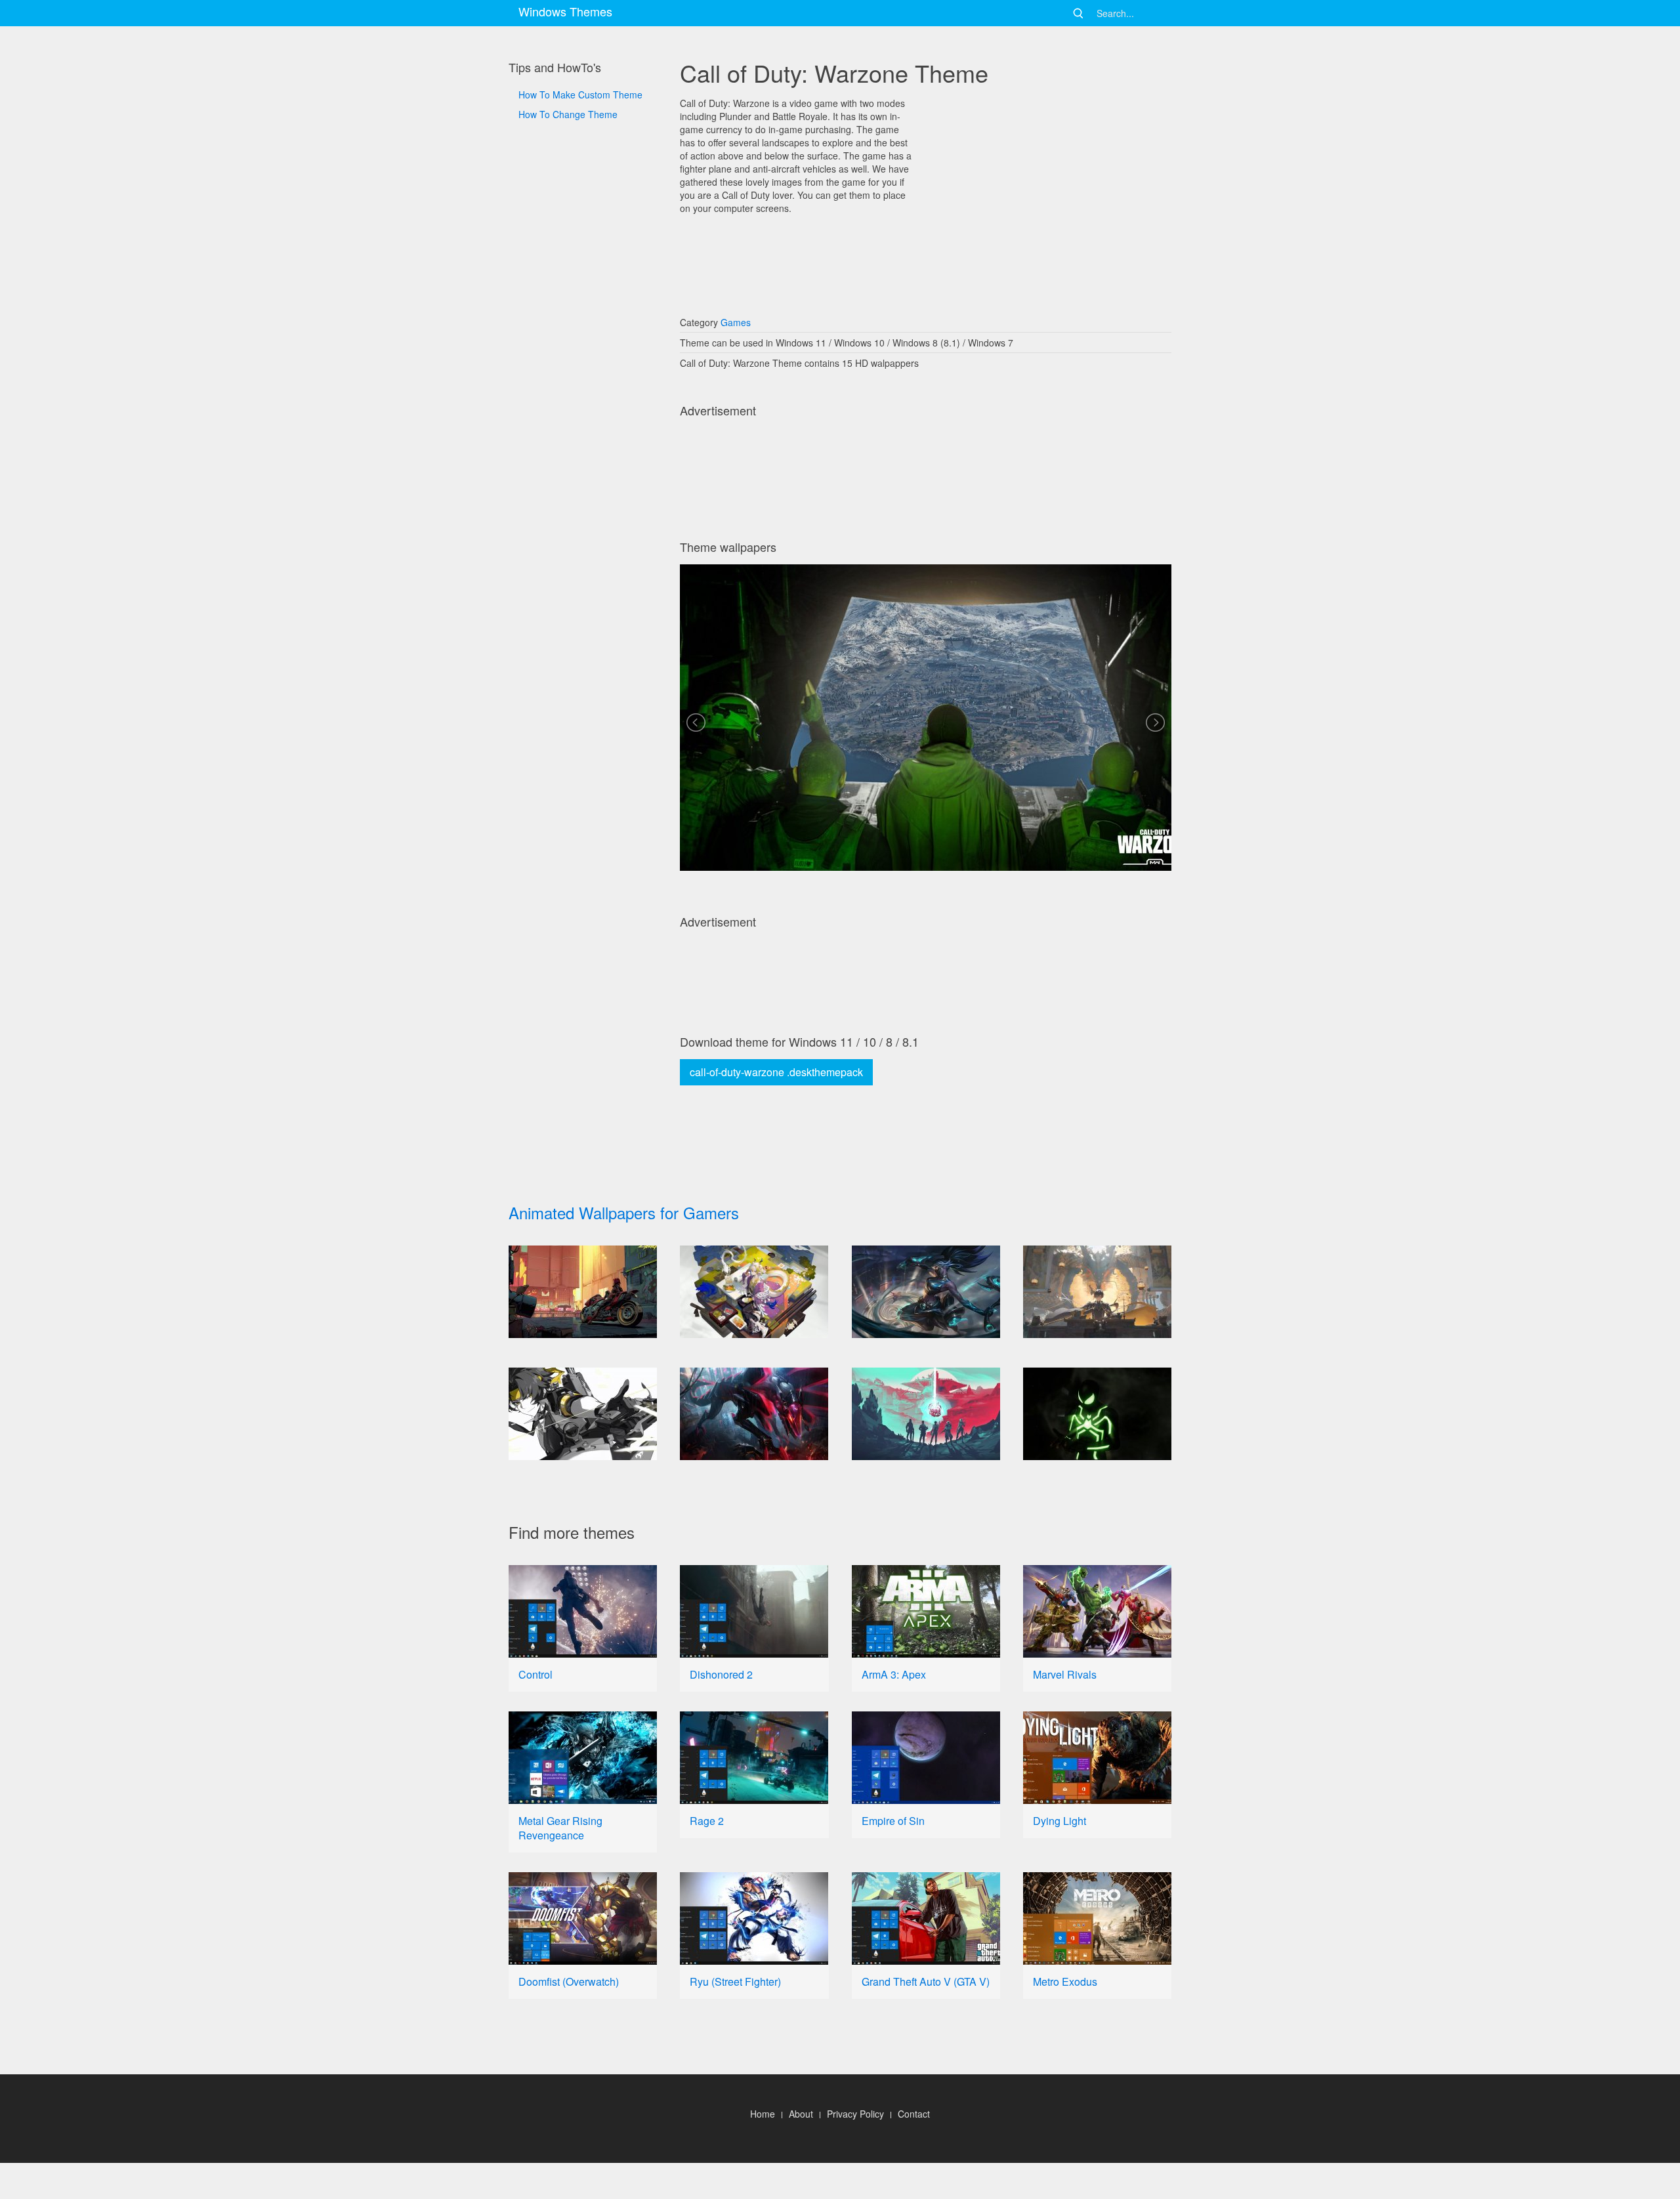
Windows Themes (565, 11)
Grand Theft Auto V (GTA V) (926, 1981)
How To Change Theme (568, 114)
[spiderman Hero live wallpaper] (1097, 1414)
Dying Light (1060, 1821)
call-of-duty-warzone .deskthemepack (776, 1072)
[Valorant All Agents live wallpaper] (926, 1414)
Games (736, 322)
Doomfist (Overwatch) (569, 1981)
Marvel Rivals (1065, 1674)
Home (763, 2114)
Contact (914, 2114)
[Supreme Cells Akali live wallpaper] (926, 1292)
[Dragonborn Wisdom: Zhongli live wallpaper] (1097, 1292)
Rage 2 (707, 1821)
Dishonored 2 (721, 1674)
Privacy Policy (855, 2114)
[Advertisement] (583, 565)
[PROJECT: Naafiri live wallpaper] (754, 1414)
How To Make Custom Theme (580, 94)
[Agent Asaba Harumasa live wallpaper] (583, 1414)
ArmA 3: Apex (894, 1674)
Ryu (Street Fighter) (735, 1981)
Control (535, 1674)
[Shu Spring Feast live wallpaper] (754, 1292)
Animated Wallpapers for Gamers (624, 1212)
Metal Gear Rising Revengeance (560, 1828)
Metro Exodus (1065, 1981)
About (801, 2114)
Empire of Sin (893, 1821)
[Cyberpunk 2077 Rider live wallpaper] (583, 1292)
